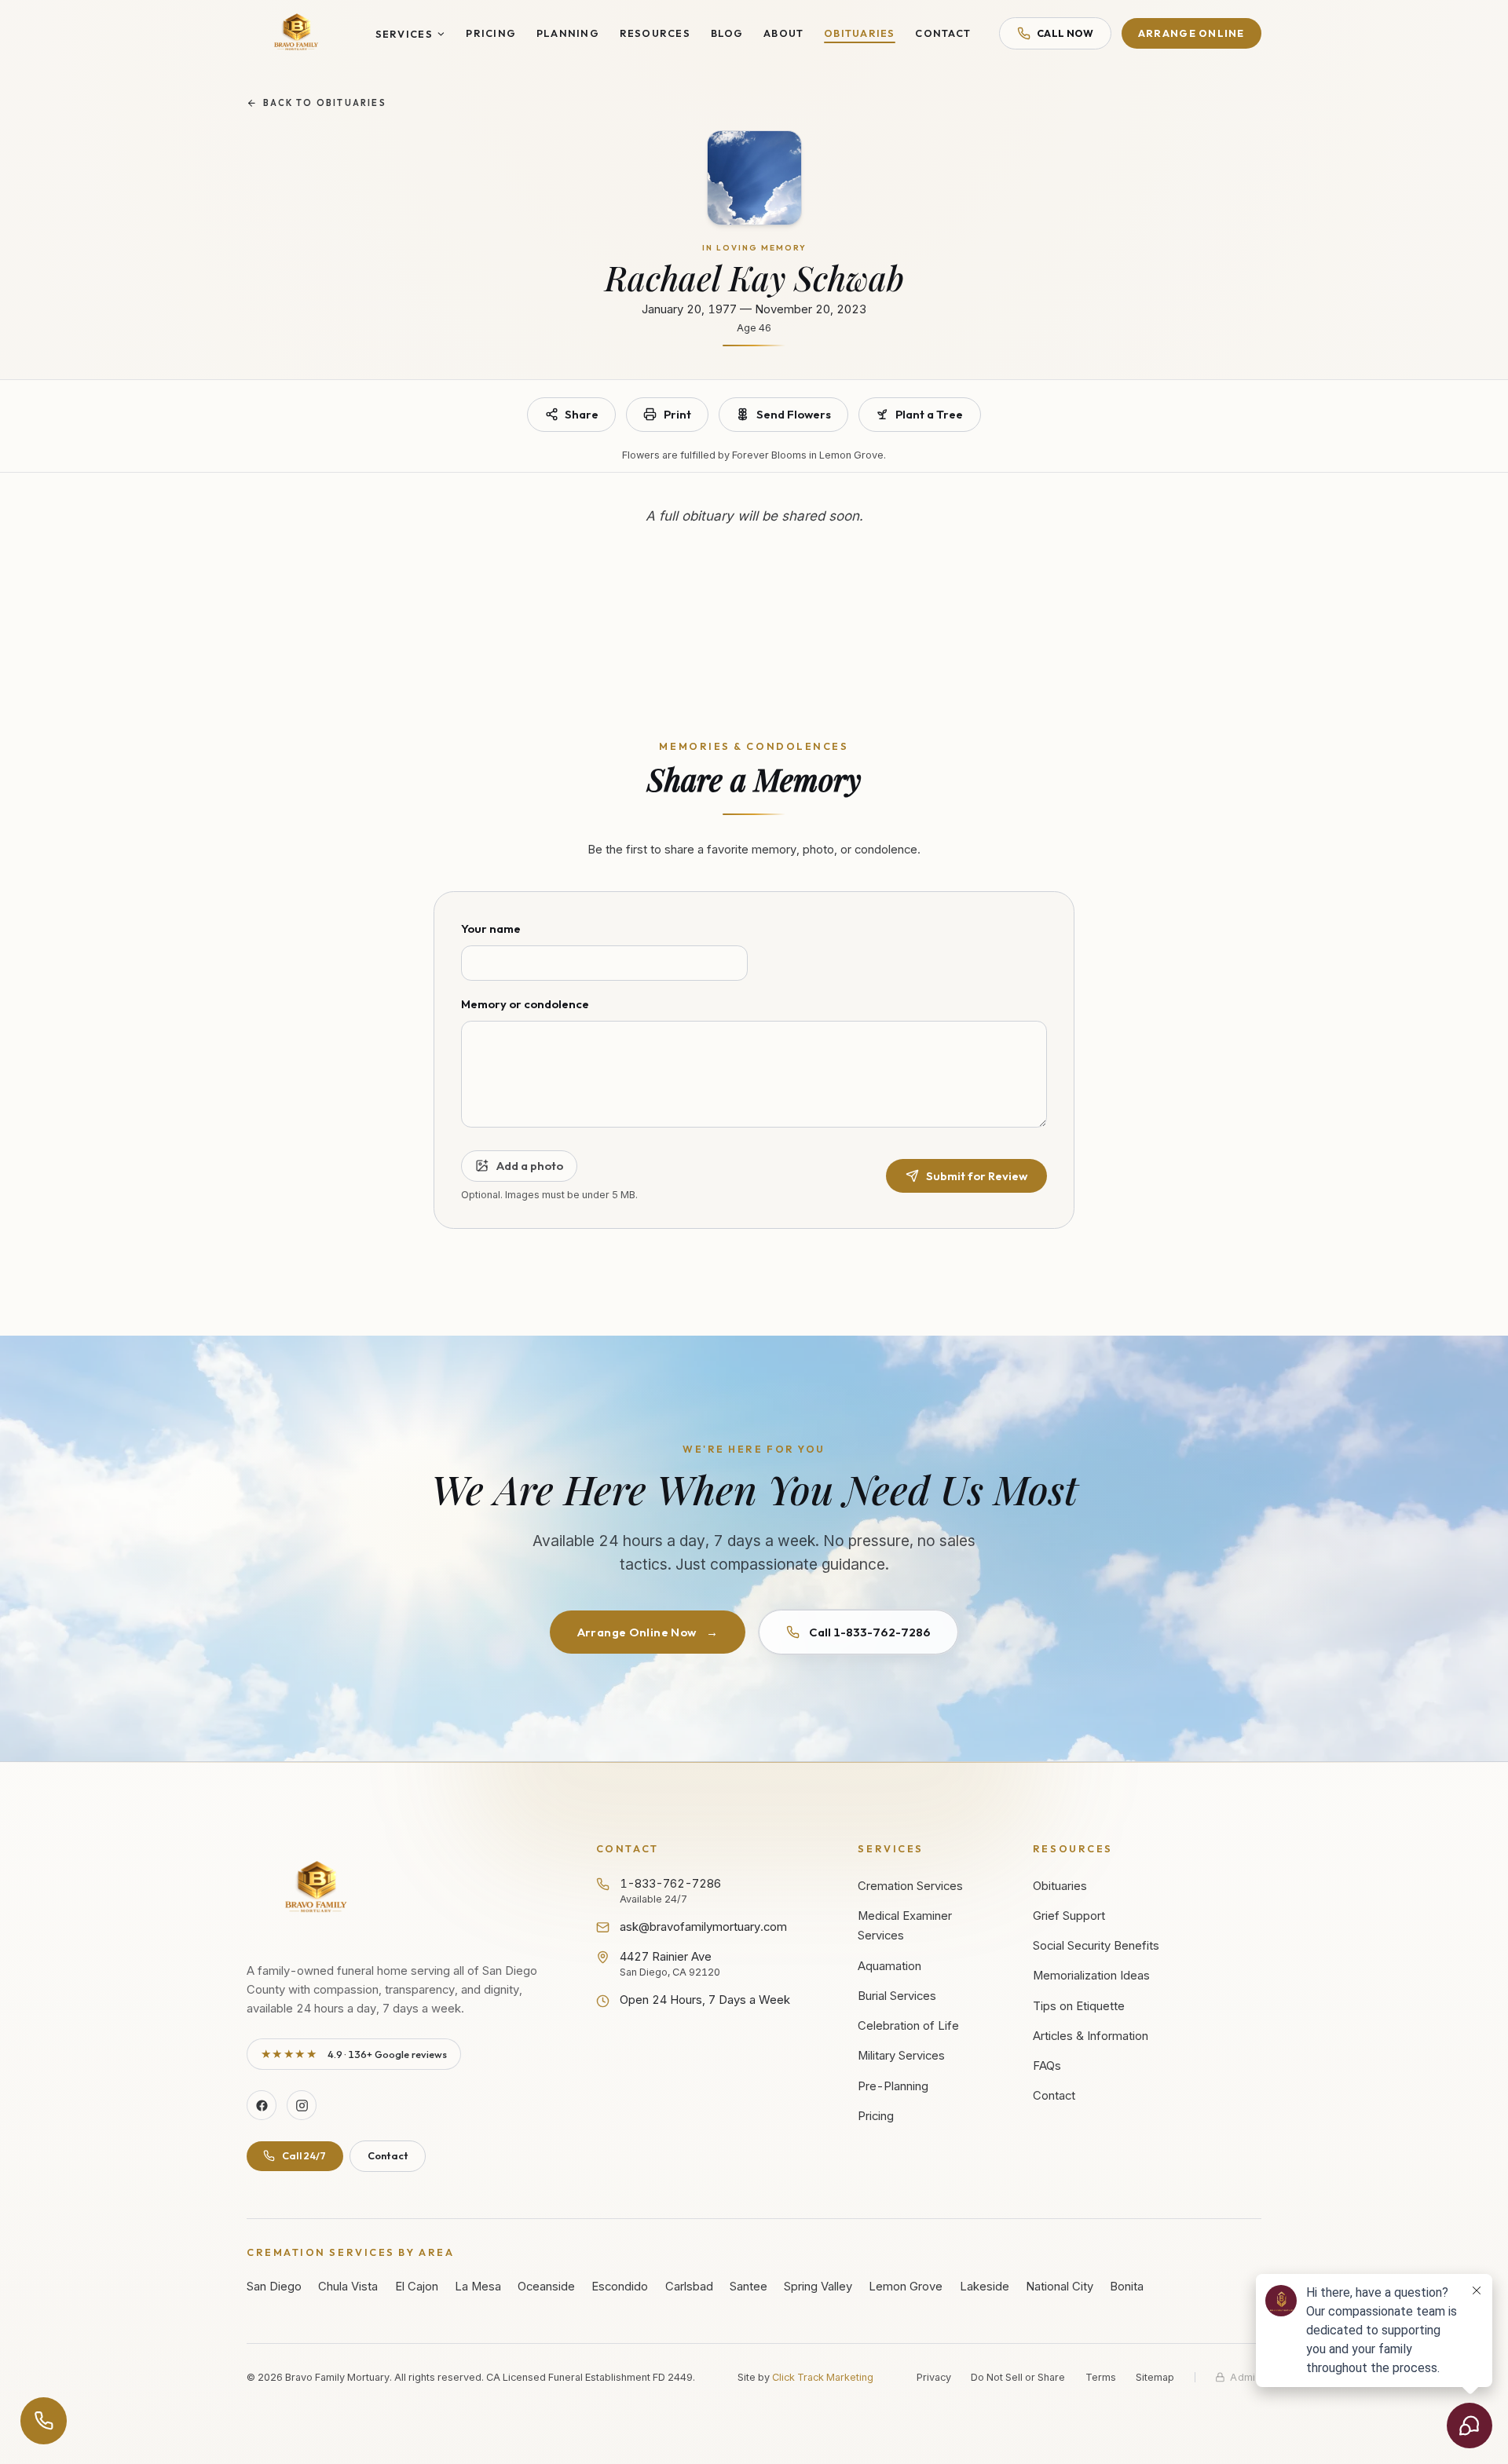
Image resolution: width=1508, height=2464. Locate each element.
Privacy (934, 2377)
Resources (655, 33)
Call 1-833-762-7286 (870, 1632)
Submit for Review (977, 1176)
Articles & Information (1091, 2036)
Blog (727, 33)
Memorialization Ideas (1091, 1976)
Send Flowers (794, 414)
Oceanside (546, 2287)
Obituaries (860, 33)
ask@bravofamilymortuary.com (703, 1927)
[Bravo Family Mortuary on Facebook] (262, 2105)
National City (1060, 2287)
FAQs (1047, 2066)
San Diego (274, 2287)
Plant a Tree (929, 414)
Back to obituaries (325, 103)
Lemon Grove (906, 2287)
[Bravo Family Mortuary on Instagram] (302, 2105)
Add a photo (529, 1166)
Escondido (620, 2287)
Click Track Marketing (823, 2377)
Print (677, 414)
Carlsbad (689, 2287)
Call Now (1065, 33)
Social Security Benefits (1096, 1946)
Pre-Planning (893, 2086)
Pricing (491, 33)
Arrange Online (1191, 33)
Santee (749, 2287)
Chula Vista (348, 2287)
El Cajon (417, 2287)
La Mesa (478, 2287)
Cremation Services (910, 1886)
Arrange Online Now (648, 1632)
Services (404, 34)
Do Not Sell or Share (1018, 2377)
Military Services (901, 2056)
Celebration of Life (908, 2026)
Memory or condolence (525, 1004)
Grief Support (1069, 1916)
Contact (943, 33)
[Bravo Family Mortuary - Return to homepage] (317, 1889)
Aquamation (889, 1966)
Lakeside (985, 2287)
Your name (491, 929)
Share (582, 414)
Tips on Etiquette (1079, 2006)
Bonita (1127, 2287)
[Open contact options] (44, 2421)
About (783, 33)
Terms (1101, 2377)
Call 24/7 (304, 2155)
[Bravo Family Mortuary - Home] (297, 33)
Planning (568, 33)
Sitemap (1155, 2377)
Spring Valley (818, 2287)
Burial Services (897, 1996)
